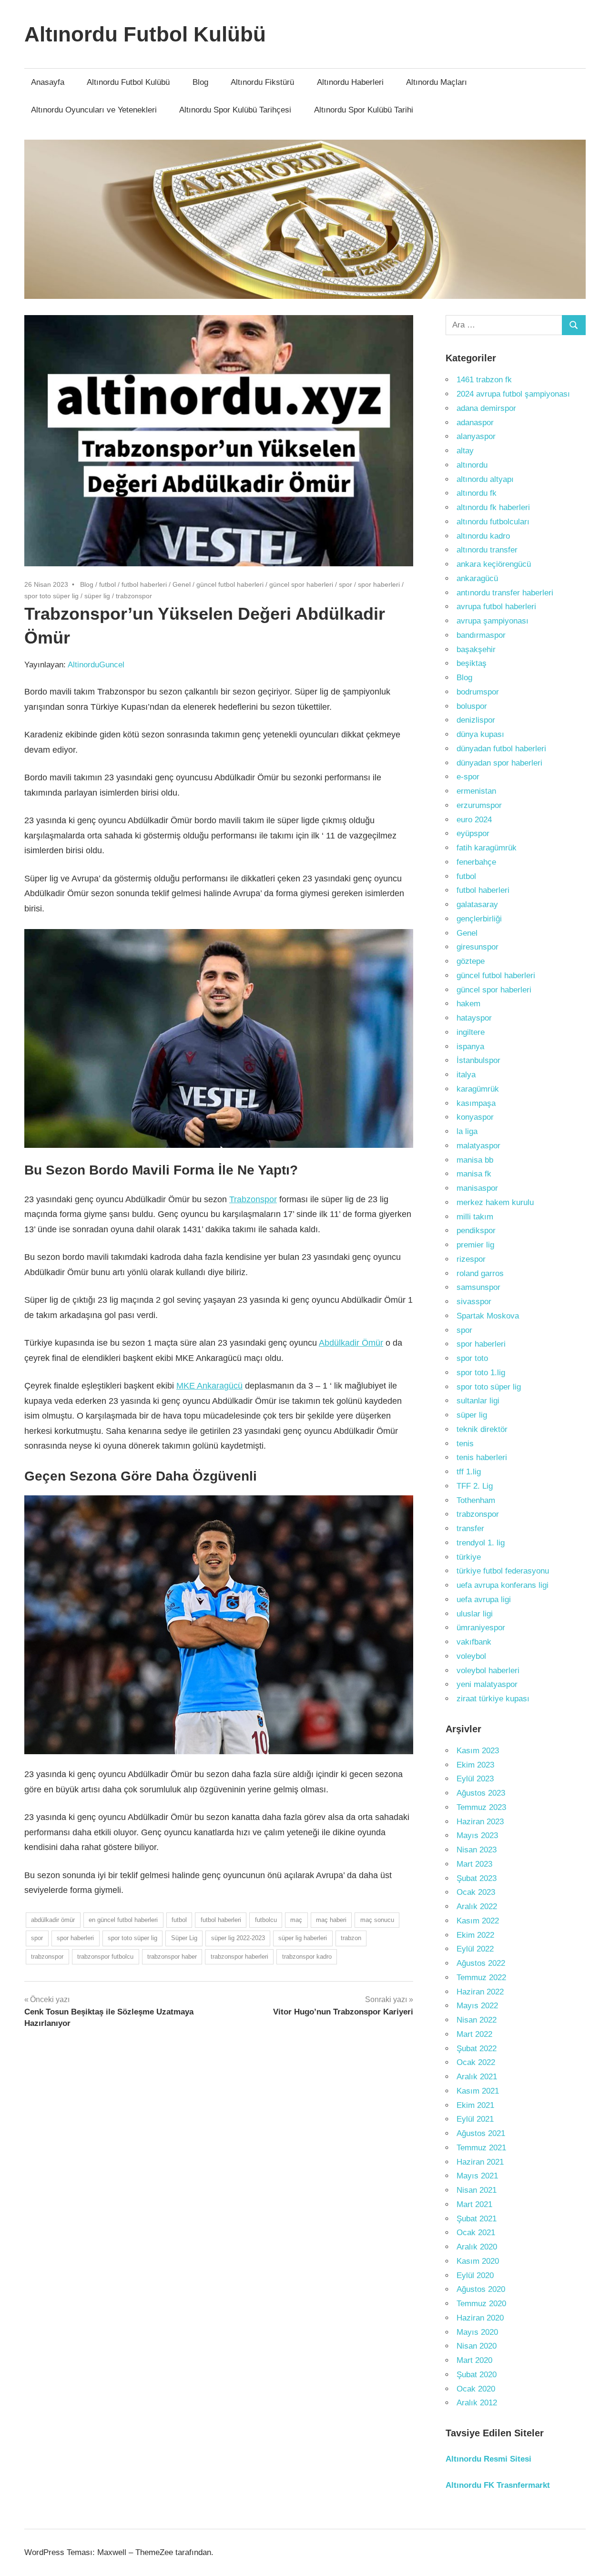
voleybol (471, 1656)
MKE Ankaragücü (209, 1386)
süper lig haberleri (303, 1938)
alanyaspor (476, 436)
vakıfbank (474, 1642)
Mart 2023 (474, 1864)
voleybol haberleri (488, 1671)
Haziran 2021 (480, 2162)
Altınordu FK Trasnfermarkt (498, 2485)
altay (465, 451)
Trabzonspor (253, 1199)
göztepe (471, 961)
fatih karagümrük (487, 848)
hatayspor (474, 1018)
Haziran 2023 (480, 1822)
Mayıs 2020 (477, 2332)
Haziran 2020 (480, 2318)
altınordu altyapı (485, 479)
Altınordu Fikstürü (262, 82)
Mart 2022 (474, 2034)
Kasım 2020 (478, 2261)
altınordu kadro (483, 536)
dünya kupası (480, 734)
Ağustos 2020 (481, 2289)
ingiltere (471, 1032)
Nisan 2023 (477, 1850)
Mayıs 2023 (477, 1835)
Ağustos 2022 (481, 1963)
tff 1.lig (469, 1472)
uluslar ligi (475, 1614)
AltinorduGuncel (96, 665)
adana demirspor (486, 408)
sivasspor (474, 1302)
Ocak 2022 (476, 2062)
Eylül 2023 (475, 1779)
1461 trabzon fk (484, 380)
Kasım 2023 (478, 1751)
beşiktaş (472, 663)
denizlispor (476, 720)
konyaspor (475, 1117)
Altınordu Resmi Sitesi (488, 2459)
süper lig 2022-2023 (238, 1938)
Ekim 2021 (475, 2105)
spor (346, 584)
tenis (465, 1444)
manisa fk (474, 1174)
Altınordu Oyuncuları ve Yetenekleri (94, 110)
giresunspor (478, 947)
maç (296, 1920)
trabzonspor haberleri (239, 1957)
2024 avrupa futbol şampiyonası (513, 394)
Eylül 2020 (475, 2275)
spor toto (472, 1358)
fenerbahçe (476, 862)
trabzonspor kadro (307, 1957)
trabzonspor (134, 596)
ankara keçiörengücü (494, 564)
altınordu (472, 465)
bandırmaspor (481, 635)
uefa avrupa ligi (484, 1600)
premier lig (475, 1245)
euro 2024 (474, 820)
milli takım (475, 1217)
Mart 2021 (474, 2204)
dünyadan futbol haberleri (501, 749)
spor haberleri (379, 584)
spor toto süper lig (51, 596)
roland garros (480, 1273)
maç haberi (331, 1920)
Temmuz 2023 (481, 1807)
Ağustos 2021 (481, 2133)
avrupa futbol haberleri (496, 607)
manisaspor (477, 1188)
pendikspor (476, 1231)
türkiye (469, 1557)
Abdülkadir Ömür (351, 1343)
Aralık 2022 (477, 1906)
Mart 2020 (474, 2360)
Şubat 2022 (477, 2049)
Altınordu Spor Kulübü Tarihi (364, 110)
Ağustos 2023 (481, 1793)
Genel (182, 584)
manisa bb (475, 1160)
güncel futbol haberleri (230, 584)
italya (466, 1075)
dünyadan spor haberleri (499, 763)
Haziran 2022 (480, 1992)
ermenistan (476, 791)
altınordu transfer (487, 550)
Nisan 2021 (477, 2190)
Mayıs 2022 (477, 2006)
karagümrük (478, 1089)
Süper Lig (184, 1938)
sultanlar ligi (478, 1401)
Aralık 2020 (477, 2247)
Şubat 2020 (477, 2375)
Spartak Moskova (488, 1316)
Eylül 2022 (475, 1949)
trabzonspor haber (172, 1957)
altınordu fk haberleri (493, 507)
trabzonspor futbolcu (105, 1957)
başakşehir (476, 649)
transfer (470, 1528)
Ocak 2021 (476, 2233)
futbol (107, 584)
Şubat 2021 (477, 2219)
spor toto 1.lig (481, 1373)
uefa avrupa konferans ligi (503, 1585)
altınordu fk (477, 493)
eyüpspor (473, 833)
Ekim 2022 (475, 1935)
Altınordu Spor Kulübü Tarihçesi (235, 110)
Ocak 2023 (476, 1892)
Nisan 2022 (477, 2020)
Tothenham (476, 1500)
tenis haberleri (482, 1457)
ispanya (470, 1047)
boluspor (472, 706)
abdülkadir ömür (53, 1920)
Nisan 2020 (477, 2346)
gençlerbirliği (479, 919)
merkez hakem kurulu (495, 1202)
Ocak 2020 (476, 2389)
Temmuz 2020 (481, 2304)
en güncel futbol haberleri (123, 1920)
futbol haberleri (144, 584)
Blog (200, 82)
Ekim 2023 (475, 1765)
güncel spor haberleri (301, 584)
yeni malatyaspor (487, 1684)
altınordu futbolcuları (493, 522)
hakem (468, 1004)
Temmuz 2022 (481, 1978)
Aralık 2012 (477, 2403)
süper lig (97, 596)
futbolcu (266, 1920)
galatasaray (477, 905)
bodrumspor (478, 692)
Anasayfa (48, 82)
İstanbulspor (478, 1060)
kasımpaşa (476, 1103)
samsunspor (478, 1287)
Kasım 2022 (478, 1921)
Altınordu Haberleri (350, 82)
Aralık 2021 (477, 2077)
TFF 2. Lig (475, 1486)
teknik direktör (482, 1429)
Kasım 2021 (478, 2091)
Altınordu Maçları (437, 82)
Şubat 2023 (477, 1878)
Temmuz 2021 (481, 2148)
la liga (467, 1131)
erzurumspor (479, 805)
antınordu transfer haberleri (505, 593)
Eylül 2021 (475, 2119)
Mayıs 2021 (477, 2176)
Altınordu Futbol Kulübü (145, 34)
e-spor (468, 777)
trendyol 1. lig (481, 1543)
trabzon (351, 1938)
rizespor (471, 1259)
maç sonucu (377, 1920)
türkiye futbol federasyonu (503, 1571)
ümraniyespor (481, 1628)
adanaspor (475, 423)
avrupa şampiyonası (493, 621)
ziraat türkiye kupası (493, 1699)
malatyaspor (478, 1146)
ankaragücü (477, 578)
